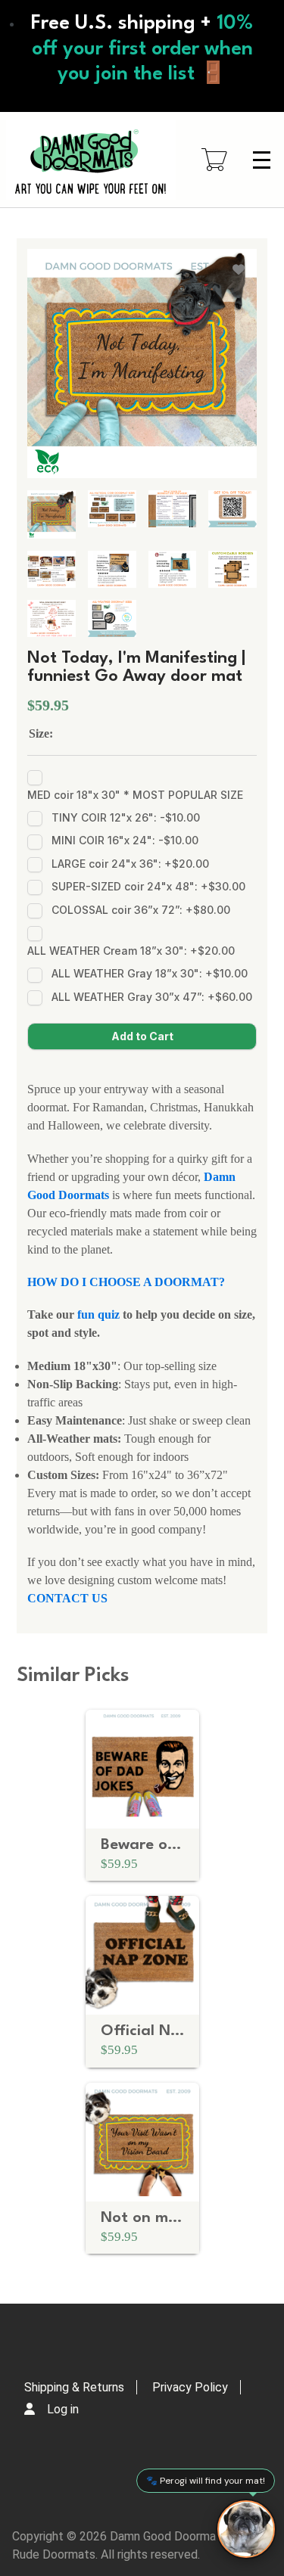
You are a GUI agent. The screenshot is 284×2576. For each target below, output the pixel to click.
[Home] (91, 160)
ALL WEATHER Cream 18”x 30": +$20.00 (131, 951)
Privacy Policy (190, 2387)
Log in (63, 2409)
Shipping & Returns (74, 2387)
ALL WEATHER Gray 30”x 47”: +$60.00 (152, 997)
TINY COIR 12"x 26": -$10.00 (126, 817)
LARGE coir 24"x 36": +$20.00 (130, 864)
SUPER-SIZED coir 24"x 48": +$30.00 (148, 886)
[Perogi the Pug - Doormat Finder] (246, 2529)
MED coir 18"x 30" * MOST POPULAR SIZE (135, 795)
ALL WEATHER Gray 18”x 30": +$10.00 (150, 973)
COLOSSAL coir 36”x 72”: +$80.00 (141, 910)
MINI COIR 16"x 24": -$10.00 (125, 840)
